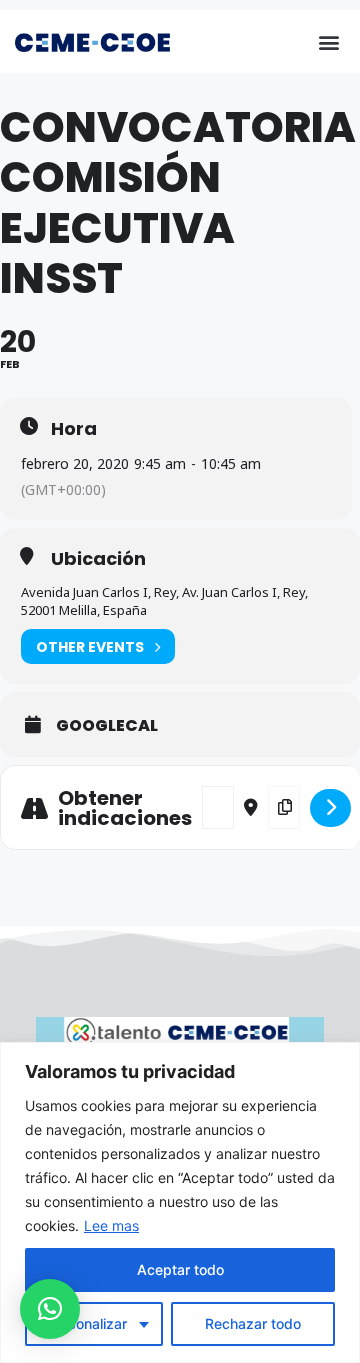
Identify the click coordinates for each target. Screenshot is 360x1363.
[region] (180, 1202)
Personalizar (86, 1323)
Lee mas (111, 1225)
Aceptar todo (180, 1269)
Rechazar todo (253, 1323)
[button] (328, 41)
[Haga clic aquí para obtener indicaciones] (330, 808)
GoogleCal (107, 726)
